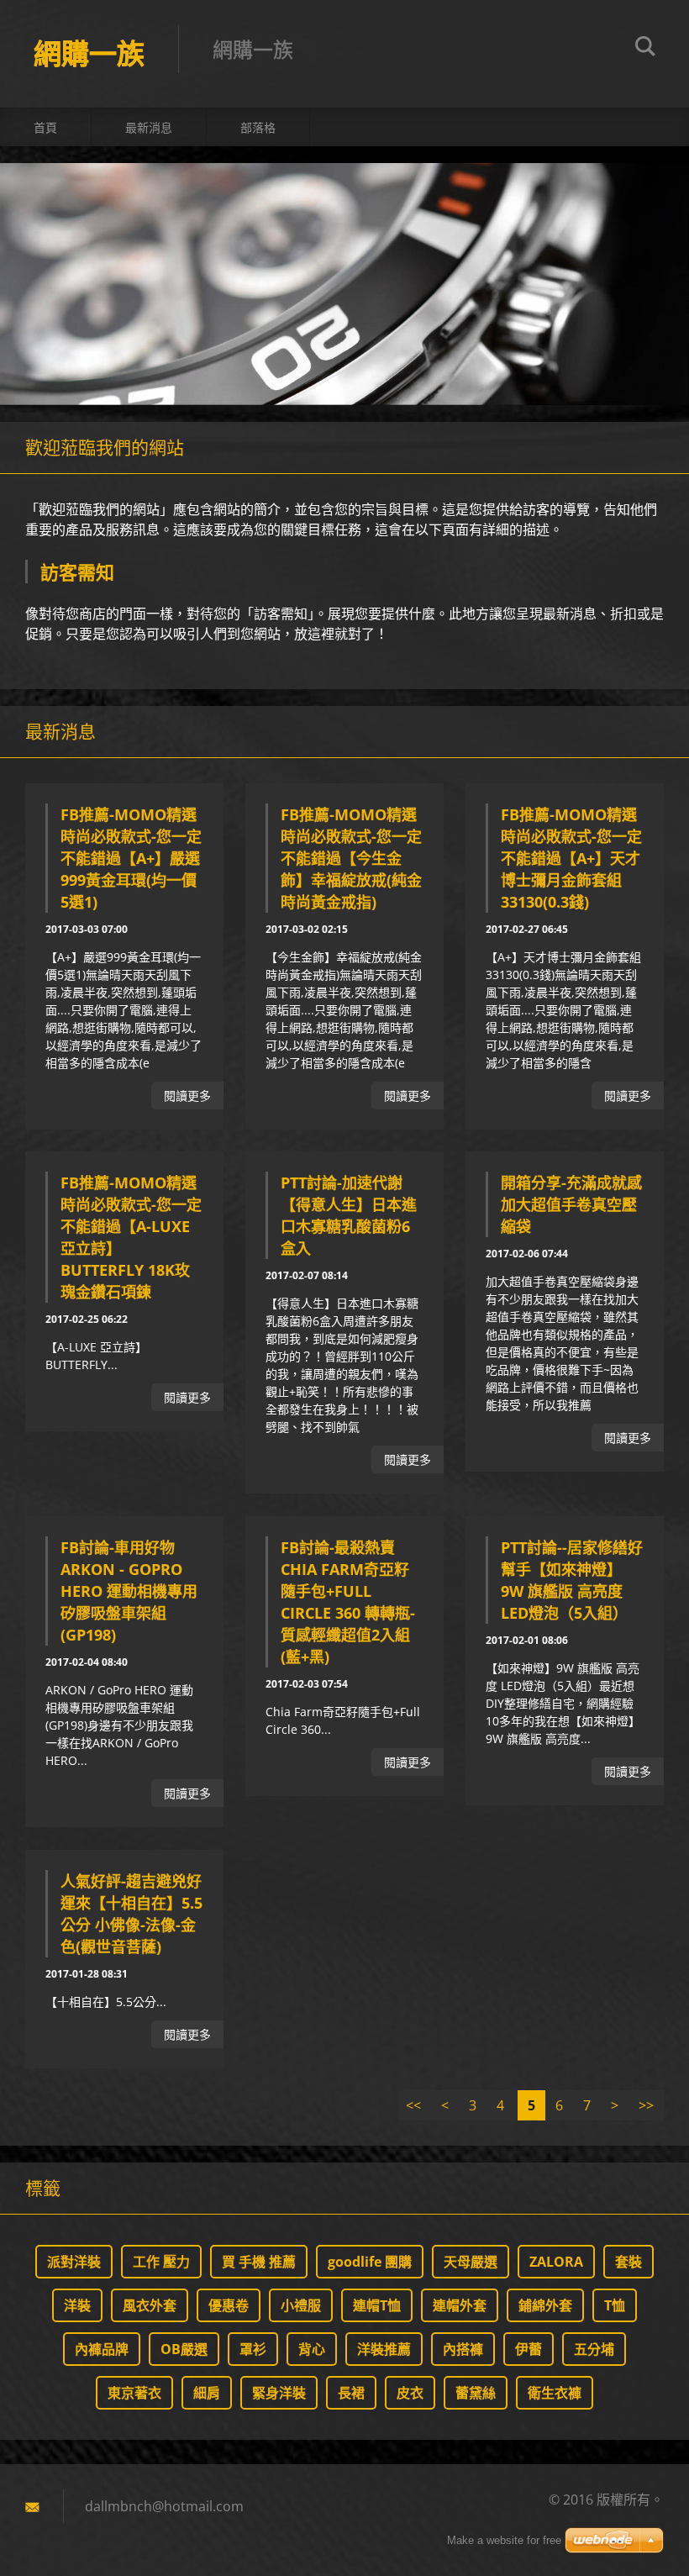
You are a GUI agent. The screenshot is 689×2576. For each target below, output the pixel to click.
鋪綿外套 (545, 2305)
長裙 (351, 2393)
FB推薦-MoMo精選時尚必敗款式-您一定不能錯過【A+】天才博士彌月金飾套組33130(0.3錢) (571, 858)
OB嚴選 (184, 2349)
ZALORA (556, 2262)
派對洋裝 (74, 2262)
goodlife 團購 (370, 2262)
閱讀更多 (187, 1096)
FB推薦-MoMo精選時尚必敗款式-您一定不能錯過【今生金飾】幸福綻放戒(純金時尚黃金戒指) (351, 858)
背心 (312, 2349)
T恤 (615, 2305)
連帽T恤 (377, 2305)
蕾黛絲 (476, 2393)
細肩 (207, 2393)
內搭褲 (463, 2349)
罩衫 (253, 2349)
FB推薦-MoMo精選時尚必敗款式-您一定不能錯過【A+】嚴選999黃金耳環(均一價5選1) (131, 858)
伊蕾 (529, 2349)
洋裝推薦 (384, 2349)
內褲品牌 (102, 2349)
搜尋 (645, 49)
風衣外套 (150, 2305)
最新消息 (149, 127)
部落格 (258, 127)
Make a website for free (504, 2540)
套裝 (629, 2262)
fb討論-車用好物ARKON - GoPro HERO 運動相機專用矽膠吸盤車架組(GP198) (129, 1591)
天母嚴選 (471, 2262)
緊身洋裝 (279, 2393)
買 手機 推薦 (259, 2262)
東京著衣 (134, 2393)
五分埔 (594, 2349)
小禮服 (301, 2305)
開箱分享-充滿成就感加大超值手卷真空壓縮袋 (571, 1204)
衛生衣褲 (555, 2393)
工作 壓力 (161, 2262)
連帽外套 (460, 2305)
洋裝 (77, 2305)
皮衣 (410, 2393)
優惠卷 (229, 2305)
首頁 (45, 127)
